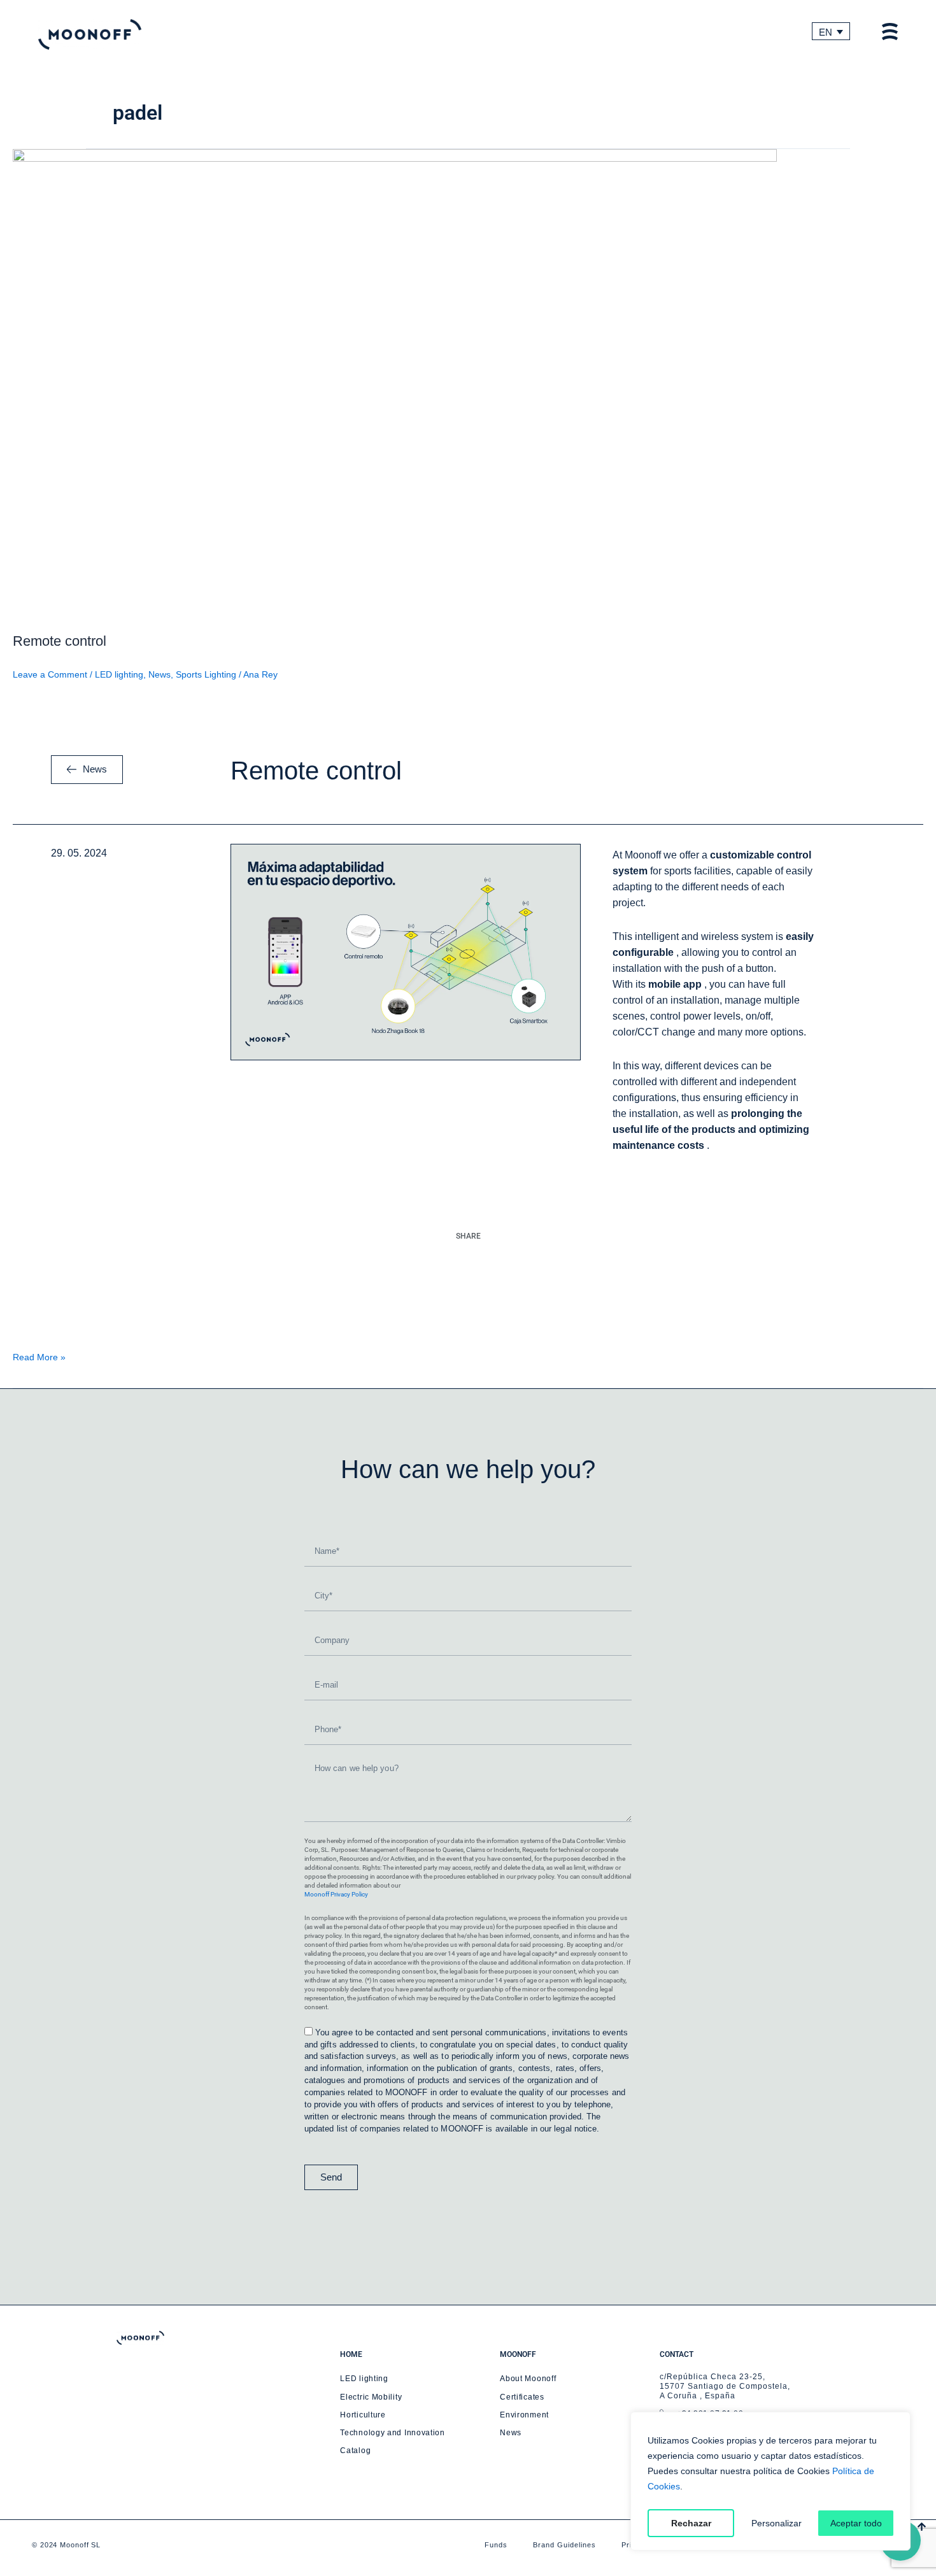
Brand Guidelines (564, 2545)
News (160, 674)
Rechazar (691, 2523)
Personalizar (776, 2523)
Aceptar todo (856, 2523)
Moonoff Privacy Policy (336, 1894)
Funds (496, 2545)
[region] (770, 2481)
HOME (351, 2354)
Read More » (39, 1357)
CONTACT (677, 2354)
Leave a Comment (50, 674)
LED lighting (119, 674)
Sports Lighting (206, 674)
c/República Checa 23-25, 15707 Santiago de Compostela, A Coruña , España (725, 2386)
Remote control (60, 641)
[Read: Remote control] (395, 383)
